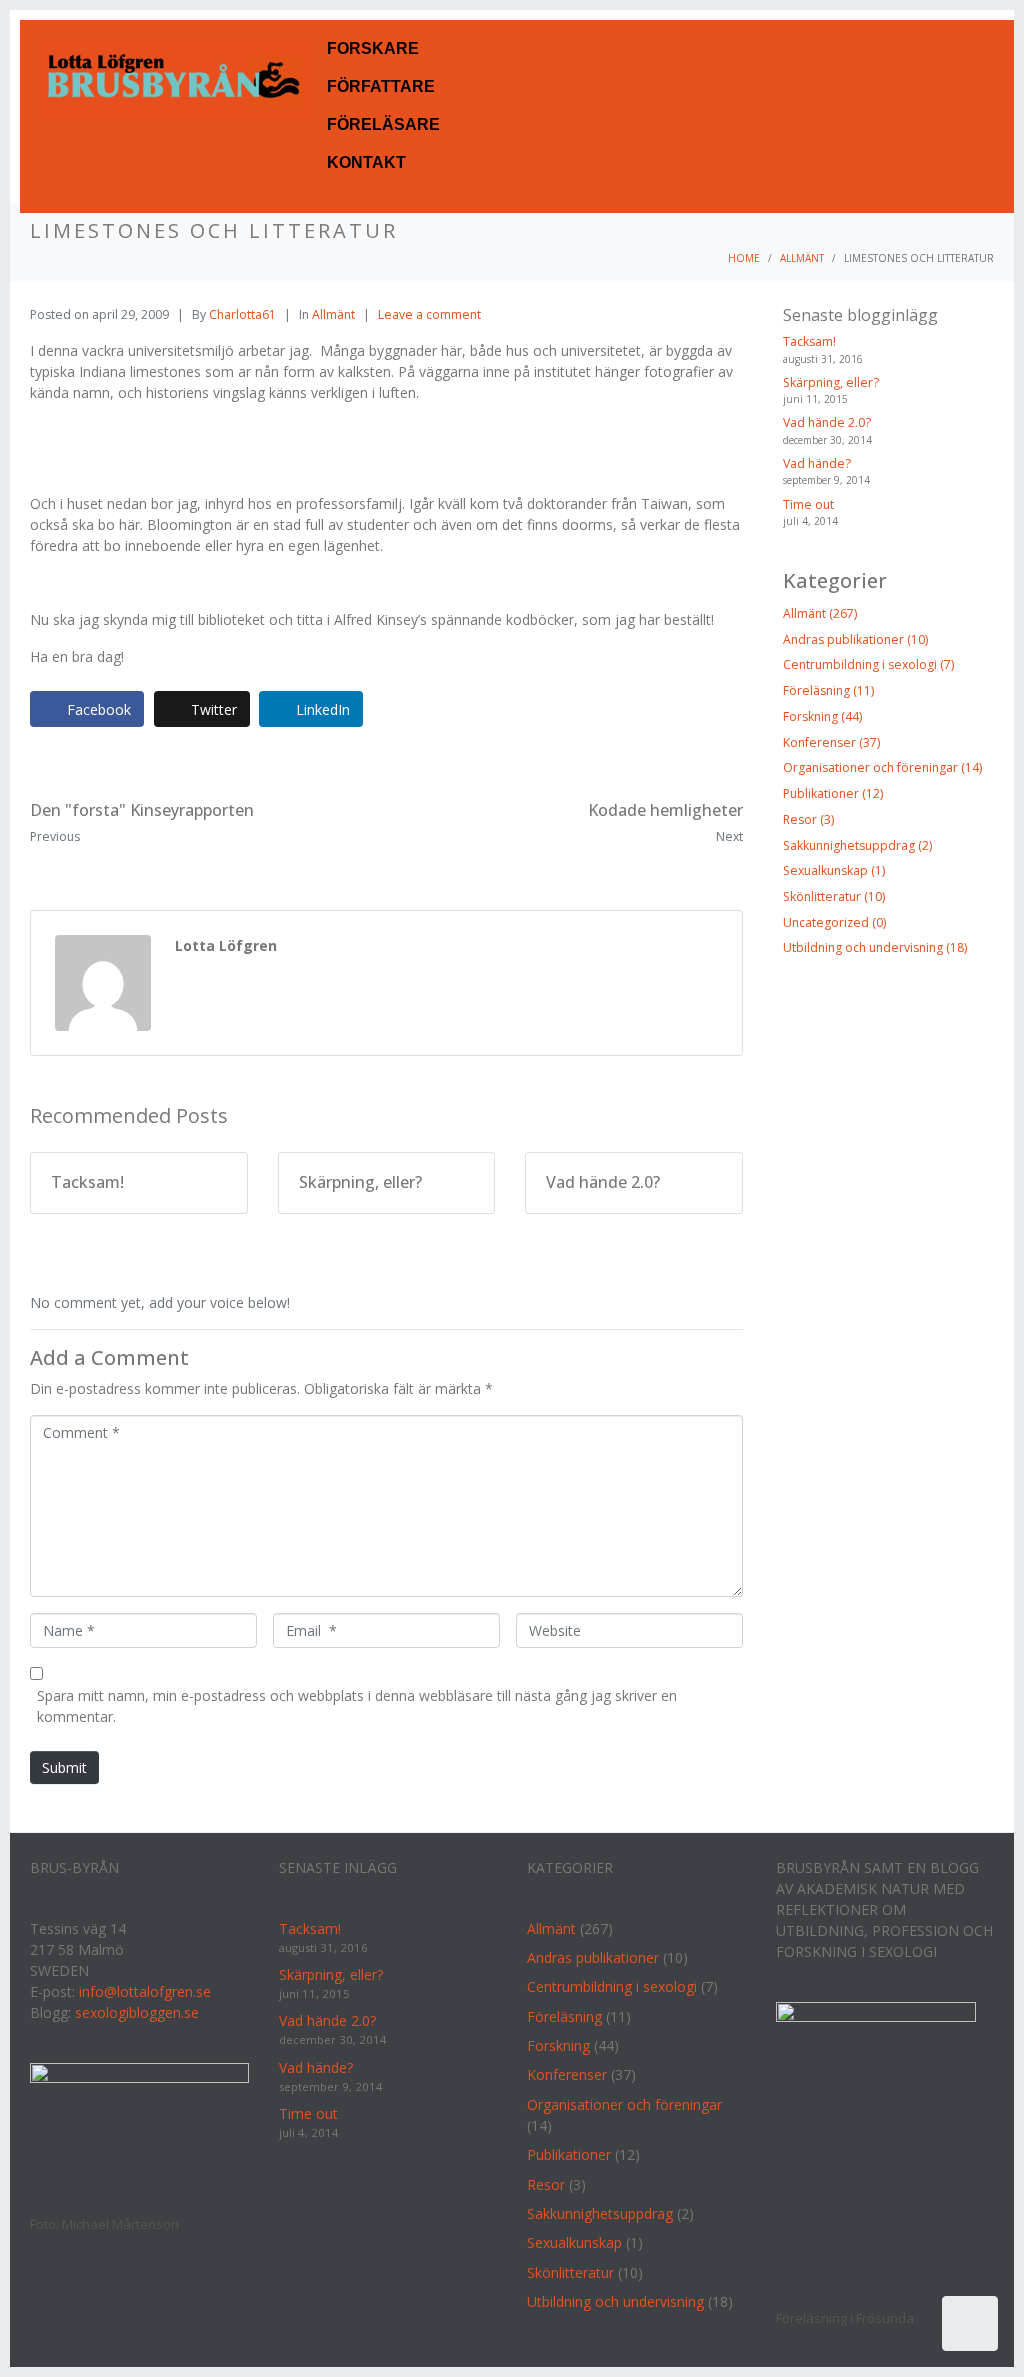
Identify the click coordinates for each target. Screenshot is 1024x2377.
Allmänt (333, 314)
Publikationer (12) (833, 793)
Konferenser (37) (831, 742)
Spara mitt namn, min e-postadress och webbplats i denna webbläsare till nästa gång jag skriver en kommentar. (357, 1706)
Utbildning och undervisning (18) (875, 947)
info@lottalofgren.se (145, 1991)
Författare (381, 86)
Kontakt (366, 162)
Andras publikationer (593, 1957)
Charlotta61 (242, 314)
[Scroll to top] (970, 2323)
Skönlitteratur (570, 2272)
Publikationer (569, 2154)
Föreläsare (383, 124)
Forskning (558, 2045)
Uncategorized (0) (834, 922)
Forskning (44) (822, 716)
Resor (546, 2184)
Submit (64, 1767)
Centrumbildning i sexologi (612, 1986)
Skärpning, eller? (831, 382)
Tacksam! (809, 341)
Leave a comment (429, 314)
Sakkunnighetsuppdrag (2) (857, 845)
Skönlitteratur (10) (834, 896)
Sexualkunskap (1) (834, 870)
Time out (808, 504)
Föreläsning (564, 2016)
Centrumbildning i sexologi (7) (868, 664)
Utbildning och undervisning (615, 2301)
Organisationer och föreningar (624, 2104)
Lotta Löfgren (226, 945)
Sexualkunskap (574, 2242)
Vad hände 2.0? (827, 422)
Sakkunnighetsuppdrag (600, 2213)
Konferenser (567, 2074)
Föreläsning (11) (828, 690)
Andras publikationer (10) (855, 639)
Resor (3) (808, 819)
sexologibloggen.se (137, 2012)
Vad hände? (817, 463)
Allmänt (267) (820, 613)
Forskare (373, 48)
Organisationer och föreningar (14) (882, 767)
